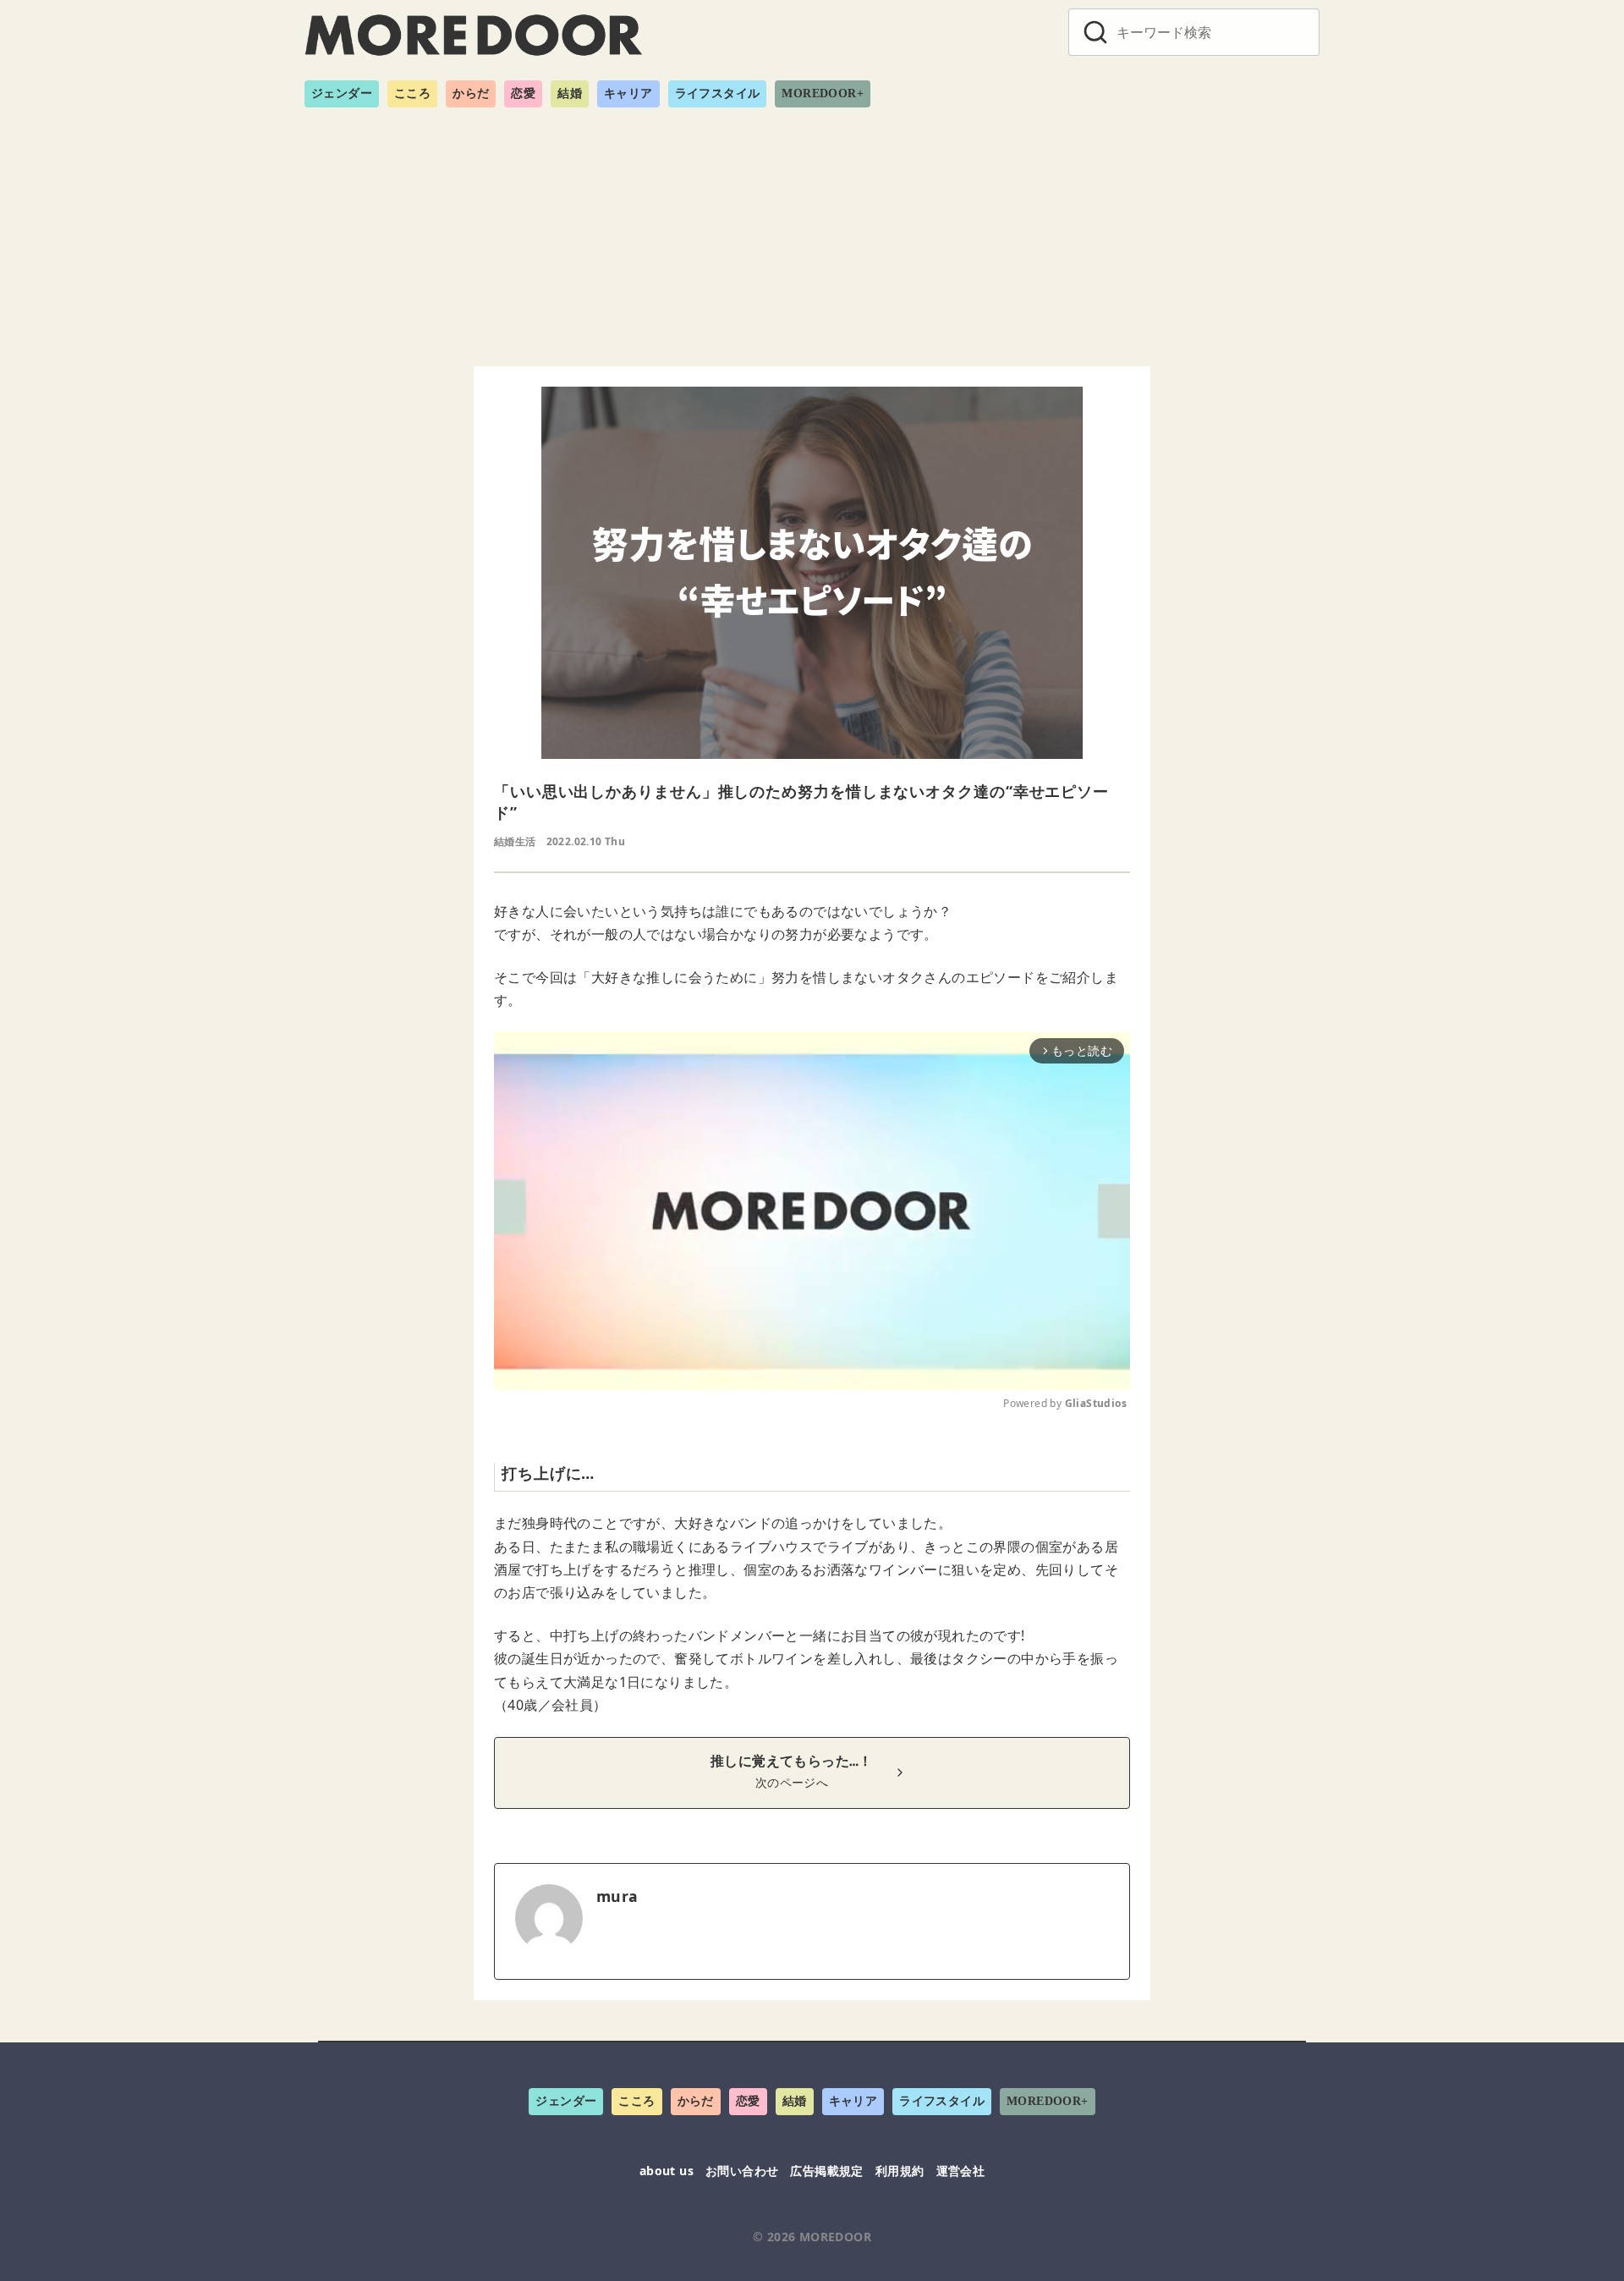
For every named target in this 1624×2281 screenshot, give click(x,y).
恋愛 (523, 93)
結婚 (570, 93)
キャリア (628, 93)
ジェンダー (342, 93)
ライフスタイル (718, 93)
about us (667, 2171)
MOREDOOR (835, 2237)
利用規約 (900, 2171)
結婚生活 (515, 841)
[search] (1095, 32)
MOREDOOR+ (823, 93)
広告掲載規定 (826, 2171)
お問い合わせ (742, 2171)
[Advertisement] (812, 230)
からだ (471, 93)
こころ (412, 93)
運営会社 (961, 2171)
